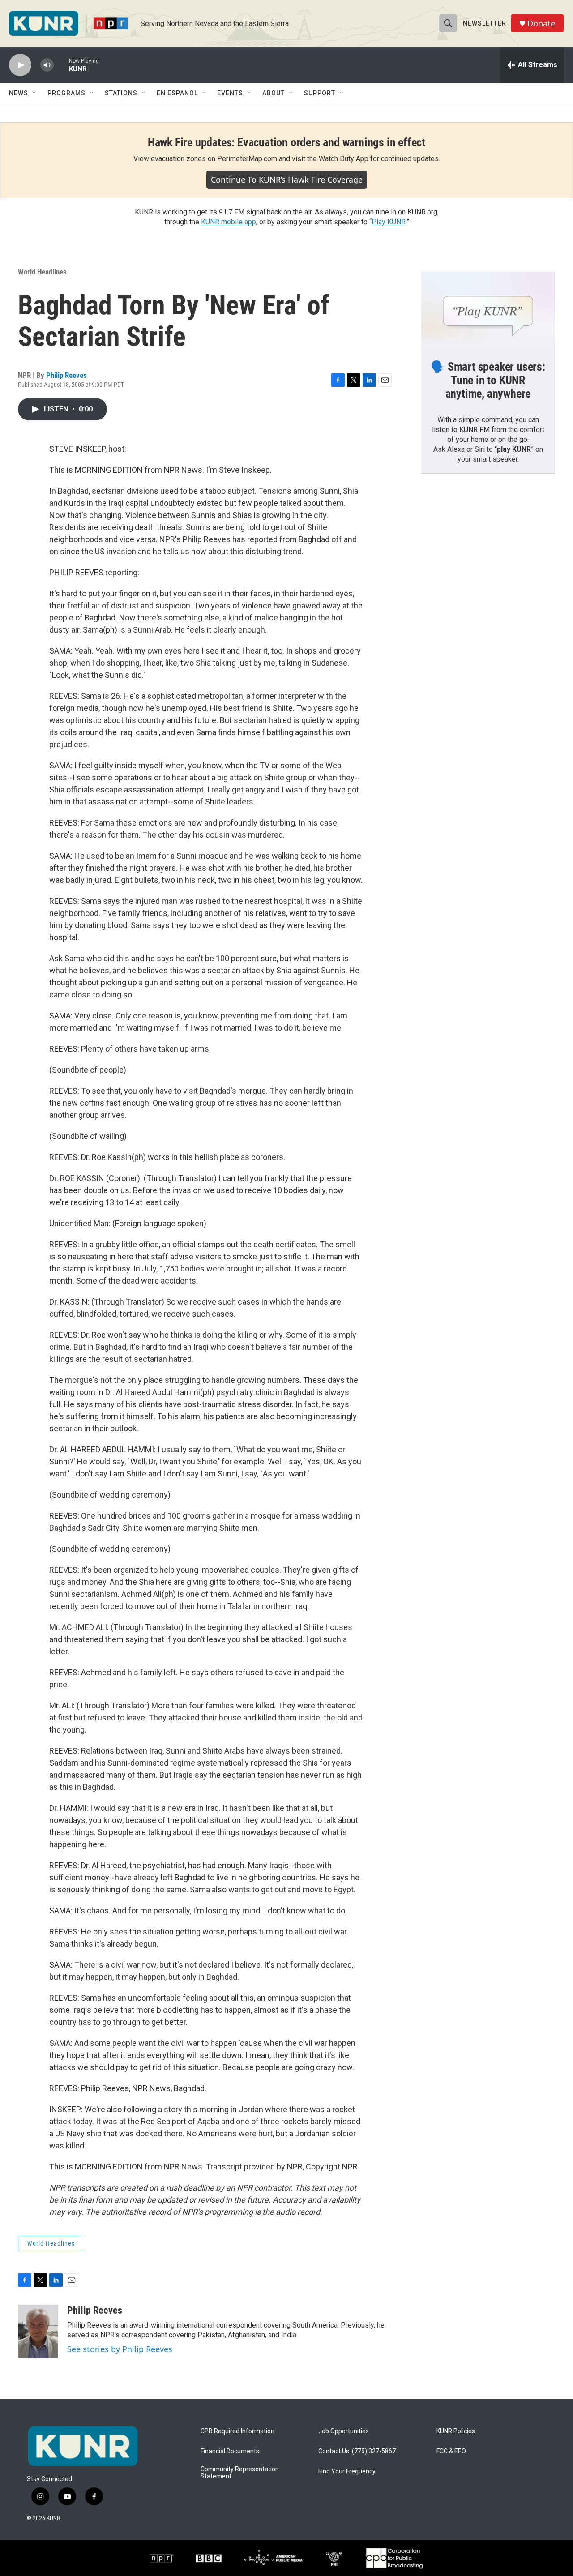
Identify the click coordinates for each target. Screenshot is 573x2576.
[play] (20, 65)
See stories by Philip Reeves (120, 2349)
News (19, 93)
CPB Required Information (237, 2431)
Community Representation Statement (240, 2473)
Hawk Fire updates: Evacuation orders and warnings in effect (286, 142)
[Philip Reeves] (38, 2332)
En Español (177, 93)
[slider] (61, 65)
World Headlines (42, 272)
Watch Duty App (344, 159)
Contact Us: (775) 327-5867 (357, 2451)
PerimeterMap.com (247, 159)
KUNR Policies (456, 2431)
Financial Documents (230, 2451)
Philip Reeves (66, 375)
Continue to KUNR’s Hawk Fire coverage (287, 180)
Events (230, 93)
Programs (66, 93)
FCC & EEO (451, 2451)
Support (320, 93)
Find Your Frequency (347, 2471)
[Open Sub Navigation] (35, 93)
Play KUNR (389, 222)
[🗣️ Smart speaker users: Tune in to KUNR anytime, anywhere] (488, 310)
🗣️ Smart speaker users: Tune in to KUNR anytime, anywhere (488, 380)
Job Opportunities (344, 2431)
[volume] (47, 65)
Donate (541, 24)
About (274, 93)
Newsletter (485, 23)
